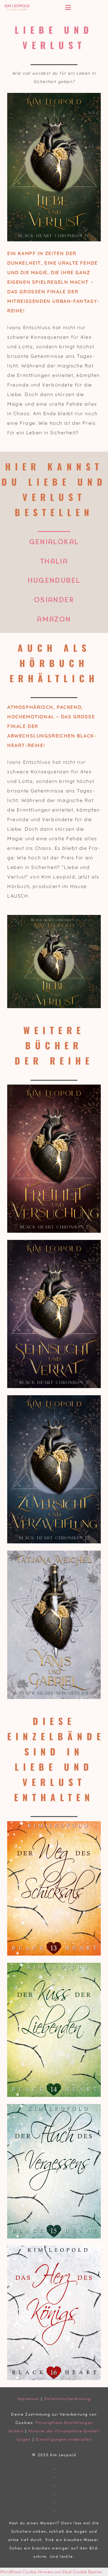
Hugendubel (54, 581)
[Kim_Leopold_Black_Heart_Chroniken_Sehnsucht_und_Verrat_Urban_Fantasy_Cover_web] (54, 1314)
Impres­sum (28, 2399)
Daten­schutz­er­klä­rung (67, 2399)
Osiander (54, 600)
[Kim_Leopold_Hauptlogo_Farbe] (17, 7)
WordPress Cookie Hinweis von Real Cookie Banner (51, 2572)
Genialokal (54, 542)
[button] (84, 7)
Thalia (54, 562)
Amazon (54, 620)
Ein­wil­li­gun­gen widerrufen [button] (64, 2439)
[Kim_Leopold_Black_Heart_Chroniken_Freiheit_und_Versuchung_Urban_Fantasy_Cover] (54, 1159)
